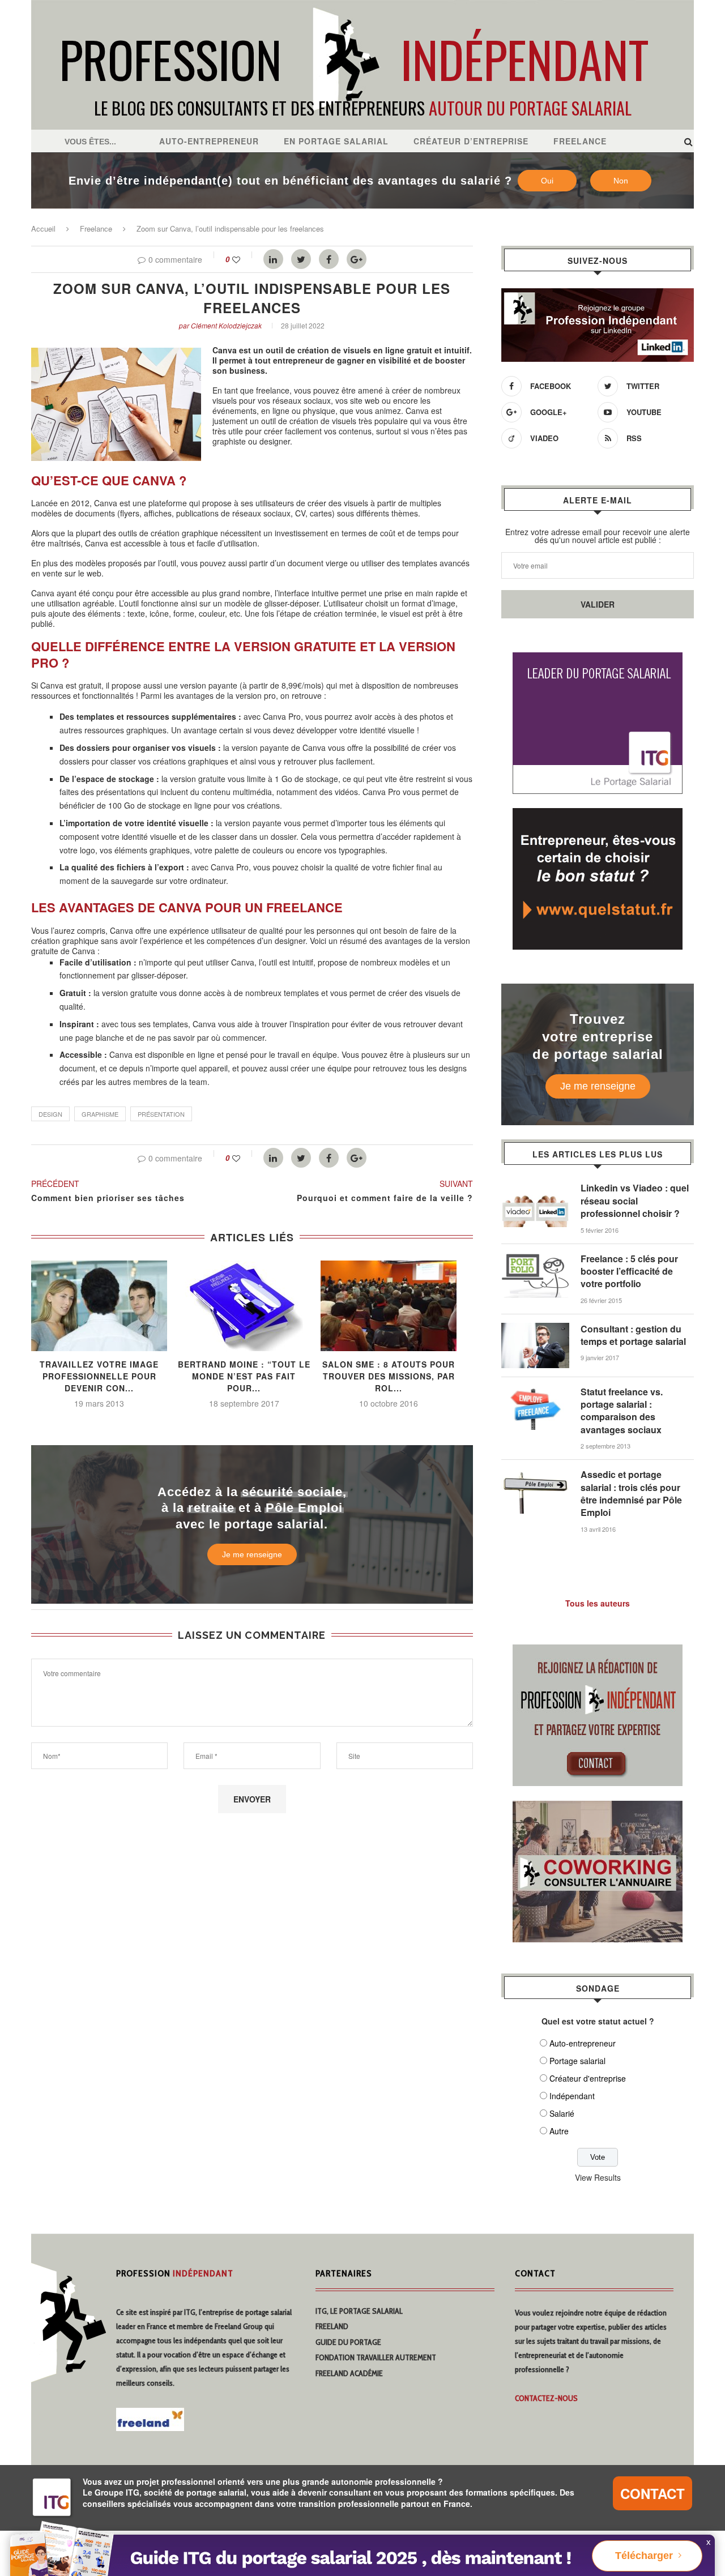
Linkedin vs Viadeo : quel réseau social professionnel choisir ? (635, 1201)
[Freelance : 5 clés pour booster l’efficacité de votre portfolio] (535, 1258)
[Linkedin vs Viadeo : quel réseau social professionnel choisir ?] (535, 1187)
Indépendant (572, 2096)
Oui (547, 181)
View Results (598, 2177)
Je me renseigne (252, 1554)
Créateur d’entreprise (471, 141)
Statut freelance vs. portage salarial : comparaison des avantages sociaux (622, 1411)
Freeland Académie (349, 2373)
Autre (559, 2131)
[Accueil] (362, 6)
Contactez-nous (546, 2398)
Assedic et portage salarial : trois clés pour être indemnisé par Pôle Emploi (631, 1494)
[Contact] (598, 1651)
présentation (161, 1114)
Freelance (580, 141)
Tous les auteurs (598, 1603)
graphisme (100, 1114)
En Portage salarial (336, 141)
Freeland (332, 2326)
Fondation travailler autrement (376, 2357)
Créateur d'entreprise (588, 2078)
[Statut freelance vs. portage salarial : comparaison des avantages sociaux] (535, 1391)
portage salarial (268, 2312)
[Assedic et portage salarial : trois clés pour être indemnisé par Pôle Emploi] (535, 1474)
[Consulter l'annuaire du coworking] (598, 1808)
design (50, 1114)
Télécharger (644, 2556)
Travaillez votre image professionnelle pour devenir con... (99, 1376)
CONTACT (652, 2493)
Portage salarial (577, 2061)
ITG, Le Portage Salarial (359, 2311)
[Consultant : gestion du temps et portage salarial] (535, 1328)
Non (621, 181)
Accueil (43, 228)
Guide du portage (348, 2342)
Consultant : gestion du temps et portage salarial (633, 1335)
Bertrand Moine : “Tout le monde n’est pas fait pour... (244, 1376)
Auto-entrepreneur (209, 141)
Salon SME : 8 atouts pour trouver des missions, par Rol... (389, 1376)
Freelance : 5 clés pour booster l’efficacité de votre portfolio (629, 1272)
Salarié (562, 2113)
